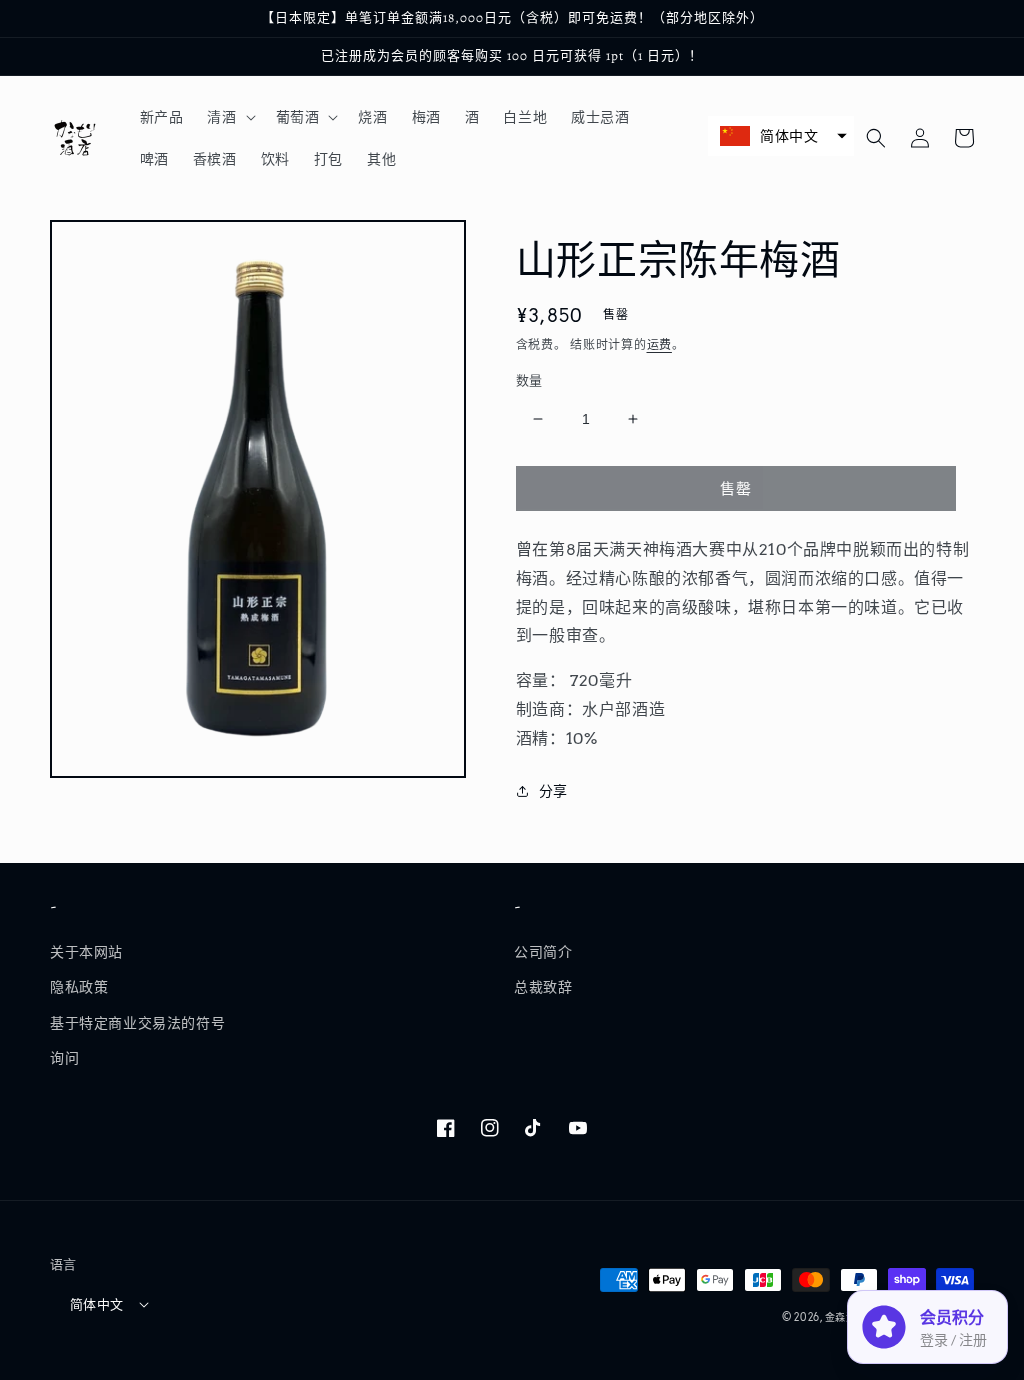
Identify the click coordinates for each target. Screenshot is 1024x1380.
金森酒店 (846, 1317)
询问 (64, 1058)
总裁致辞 (543, 987)
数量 (529, 380)
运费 (659, 344)
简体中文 (97, 1304)
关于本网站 (86, 952)
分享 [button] (553, 791)
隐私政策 (79, 987)
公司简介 (543, 952)
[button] (229, 117)
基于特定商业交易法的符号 (137, 1023)
